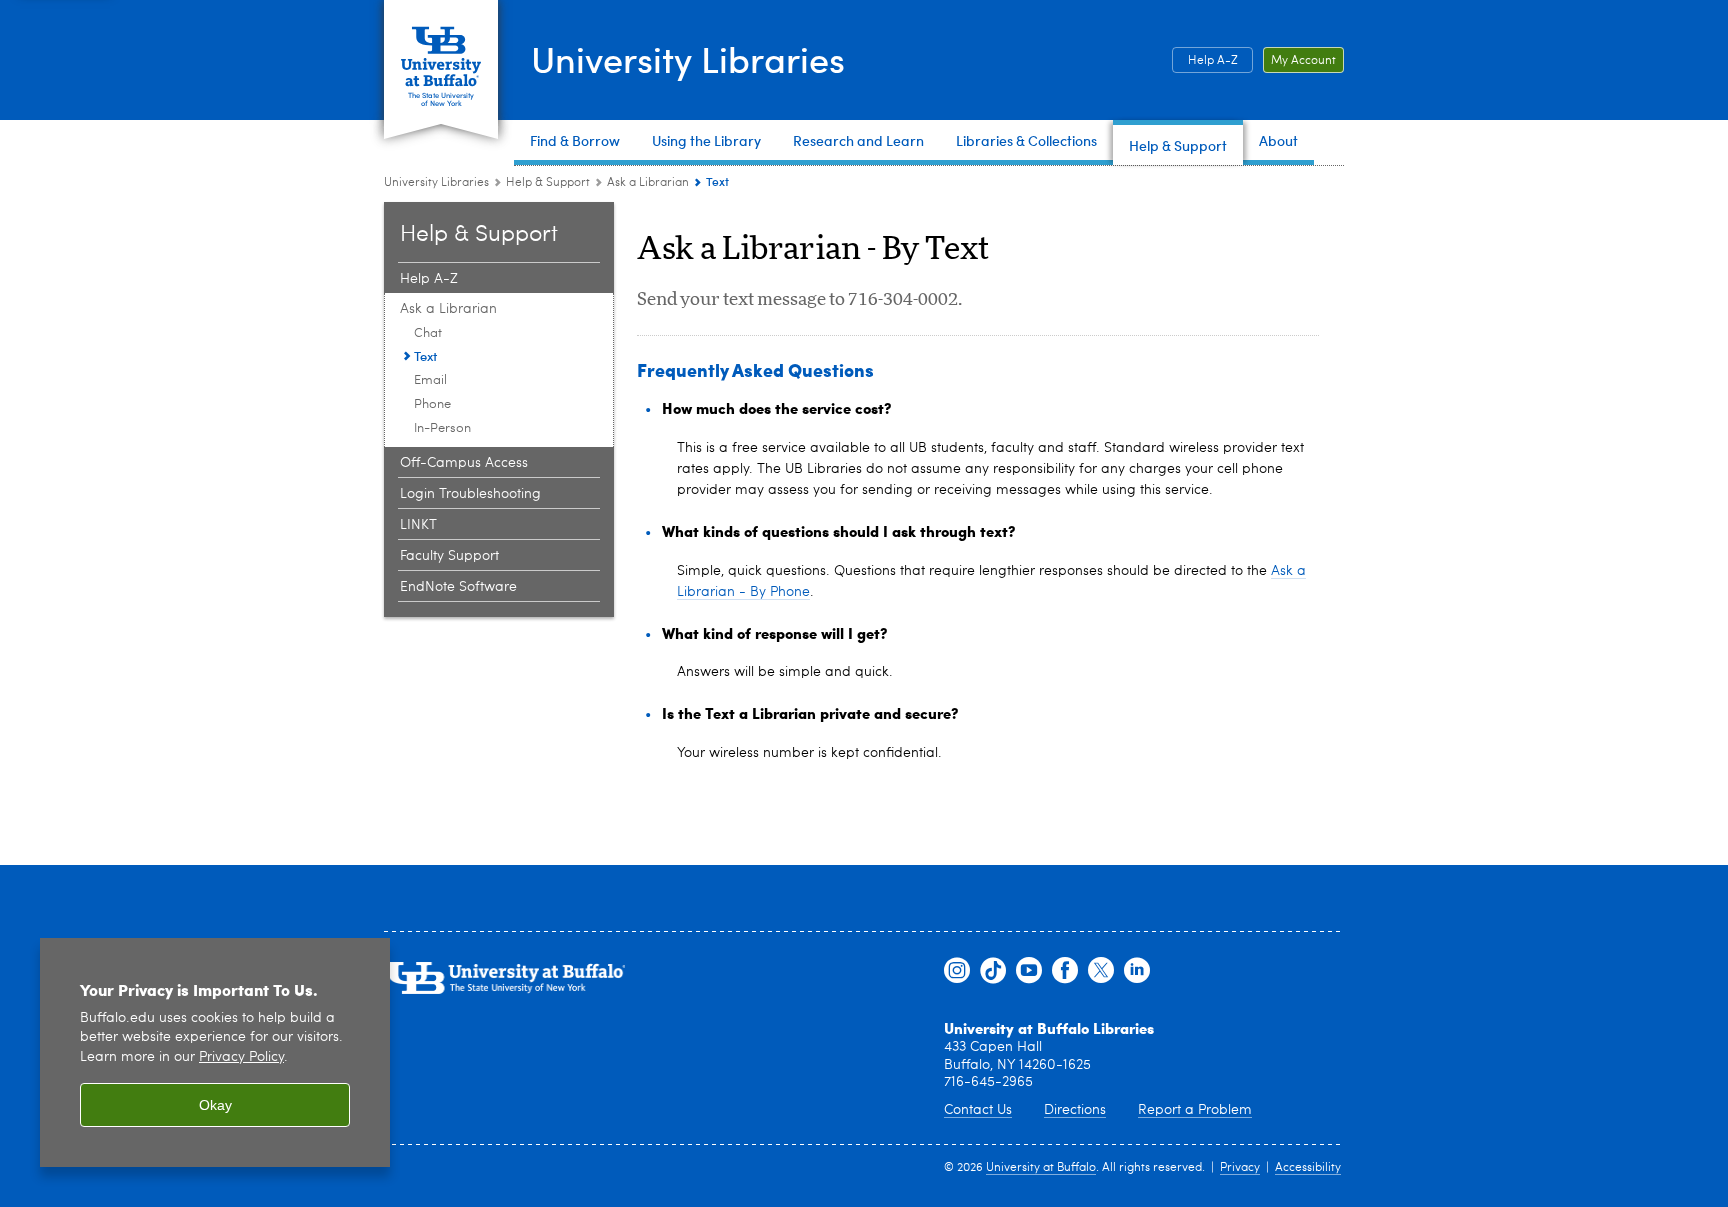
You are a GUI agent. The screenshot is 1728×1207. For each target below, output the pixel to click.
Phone (432, 404)
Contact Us (978, 1110)
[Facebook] (1065, 971)
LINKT (418, 525)
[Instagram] (957, 971)
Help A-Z (1213, 61)
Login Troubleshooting (470, 494)
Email (430, 380)
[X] (1101, 971)
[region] (215, 1052)
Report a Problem (1195, 1110)
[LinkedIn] (1137, 971)
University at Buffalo (1041, 1168)
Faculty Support (449, 556)
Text (425, 355)
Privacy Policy (241, 1057)
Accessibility (1308, 1168)
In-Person (442, 428)
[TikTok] (993, 971)
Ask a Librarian (648, 183)
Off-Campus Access (464, 463)
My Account (1303, 61)
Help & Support (548, 183)
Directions (1075, 1110)
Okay (215, 1105)
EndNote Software (458, 587)
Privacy (1240, 1168)
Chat (428, 333)
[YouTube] (1029, 971)
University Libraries (688, 58)
